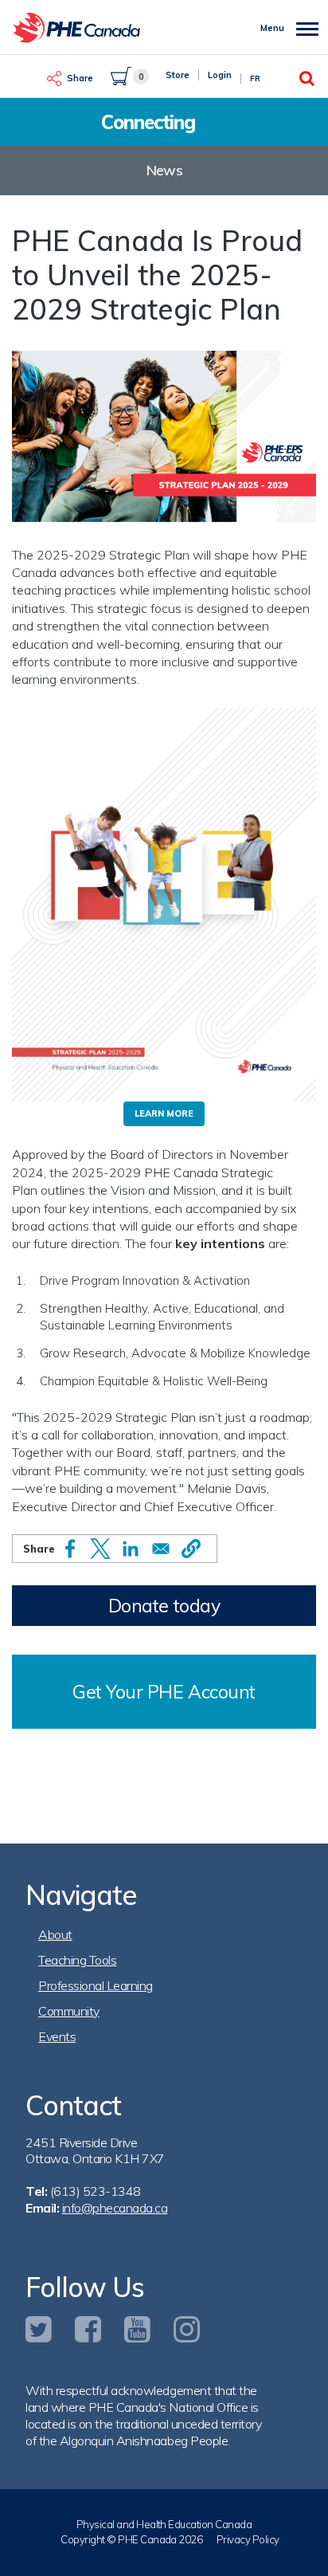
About (55, 1934)
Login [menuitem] (220, 75)
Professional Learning (96, 1985)
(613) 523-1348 (96, 2191)
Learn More (164, 1113)
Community (69, 2011)
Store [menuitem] (178, 75)
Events (57, 2036)
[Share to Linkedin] (131, 1549)
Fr (255, 79)
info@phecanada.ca (115, 2208)
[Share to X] (100, 1549)
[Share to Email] (161, 1549)
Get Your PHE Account (164, 1692)
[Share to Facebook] (70, 1549)
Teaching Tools (77, 1960)
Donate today (164, 1606)
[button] (191, 1549)
